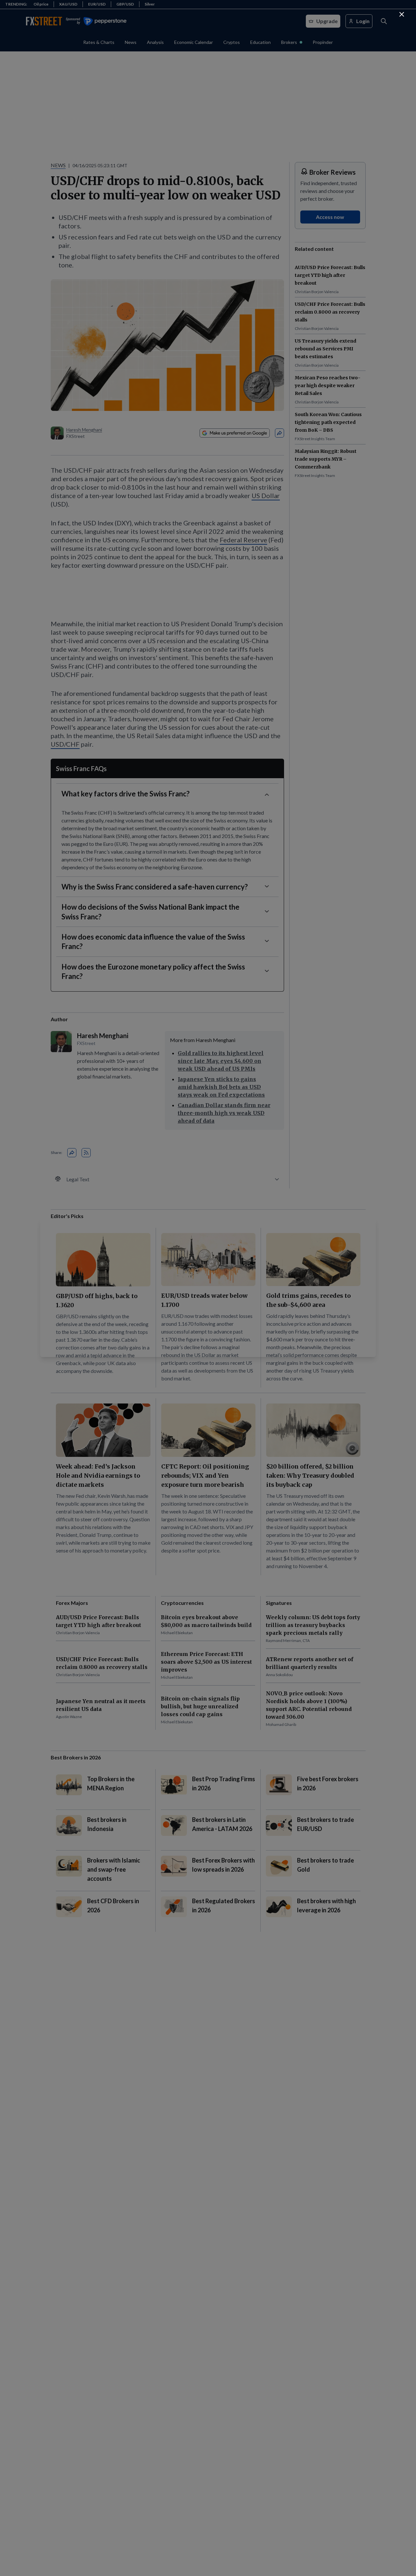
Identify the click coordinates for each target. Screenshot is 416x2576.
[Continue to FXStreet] (402, 14)
